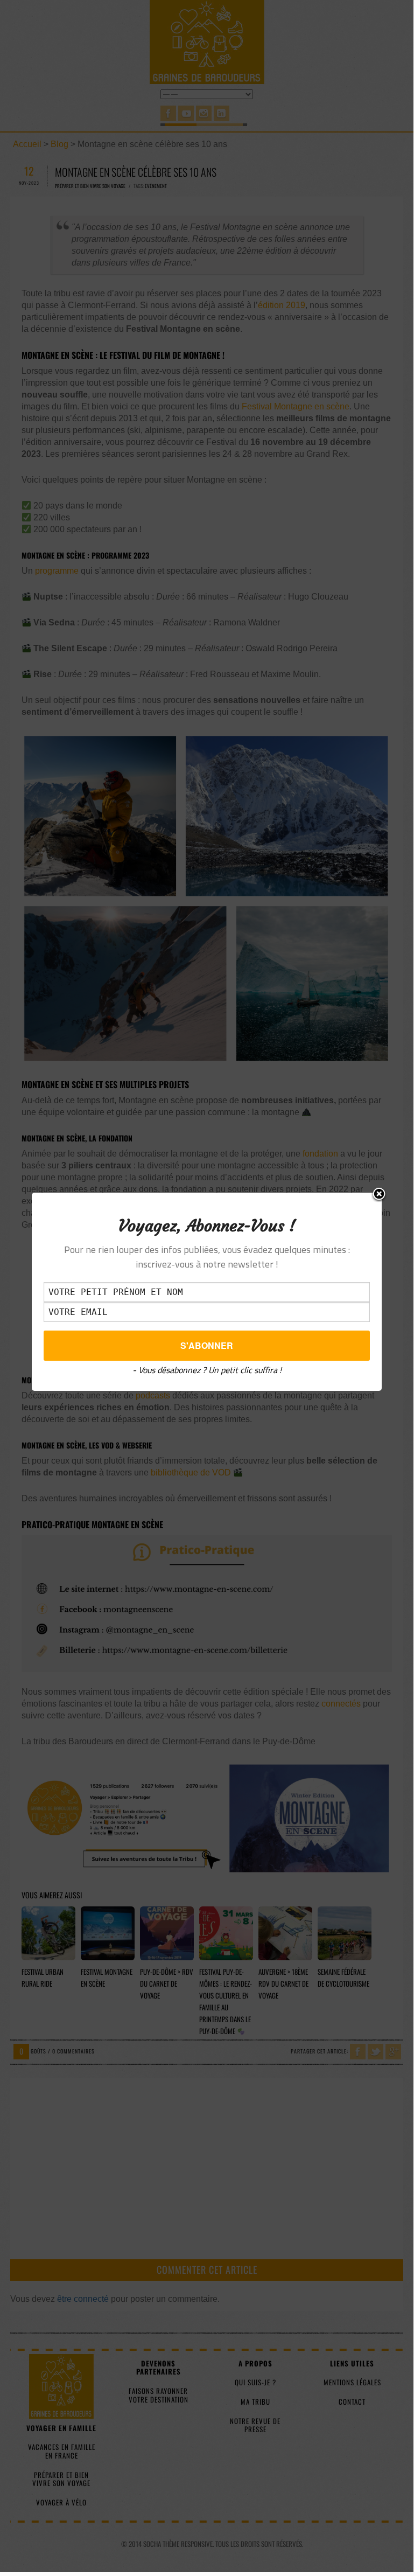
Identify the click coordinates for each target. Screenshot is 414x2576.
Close (379, 1195)
